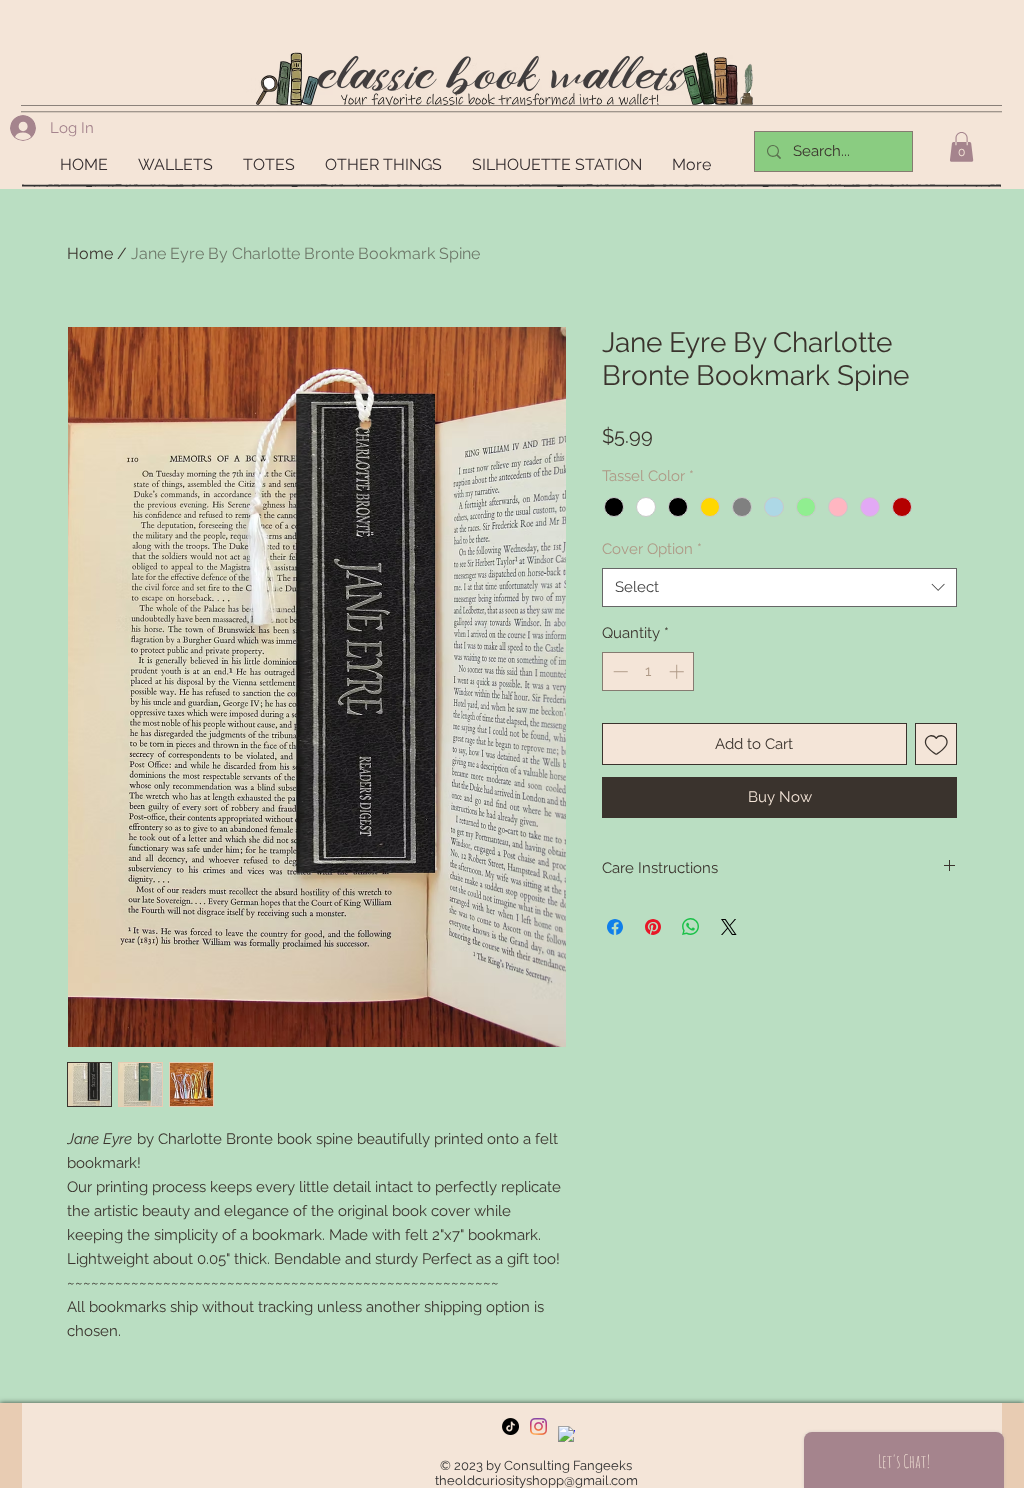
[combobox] (779, 587)
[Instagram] (538, 1426)
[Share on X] (729, 927)
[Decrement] (618, 671)
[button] (961, 147)
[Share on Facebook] (615, 927)
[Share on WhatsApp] (691, 927)
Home (90, 253)
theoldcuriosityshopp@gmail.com (536, 1480)
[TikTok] (510, 1426)
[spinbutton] (648, 671)
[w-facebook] (566, 1434)
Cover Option (652, 549)
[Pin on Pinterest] (653, 927)
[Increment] (678, 671)
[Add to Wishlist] (936, 744)
